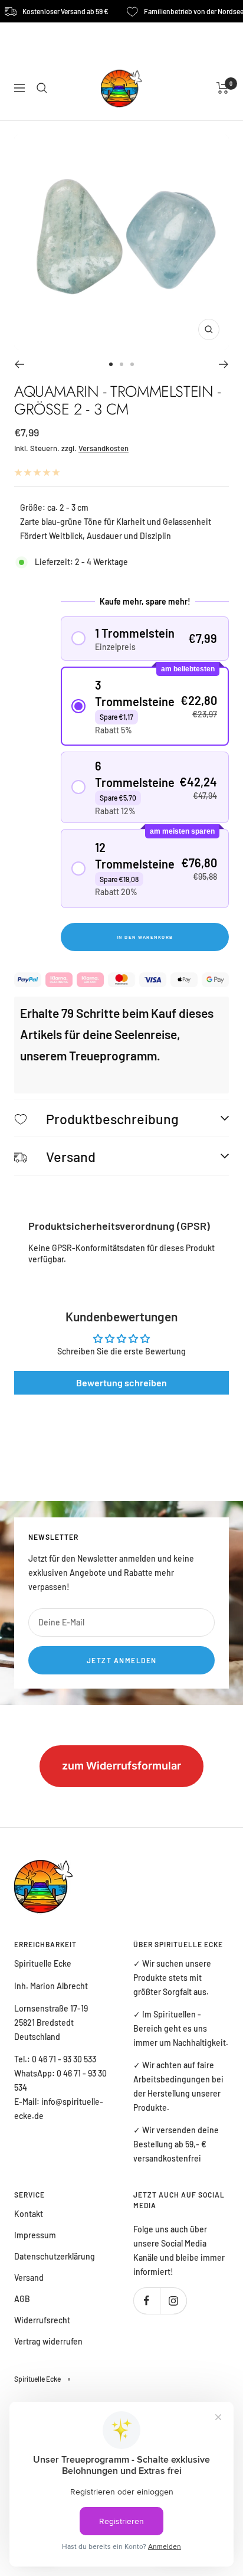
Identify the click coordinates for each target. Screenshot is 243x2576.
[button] (145, 639)
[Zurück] (19, 364)
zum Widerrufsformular (121, 1766)
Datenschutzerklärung (55, 2256)
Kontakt (29, 2214)
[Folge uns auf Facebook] (147, 2301)
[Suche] (42, 88)
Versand (29, 2278)
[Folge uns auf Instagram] (173, 2301)
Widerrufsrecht (42, 2320)
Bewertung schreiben (121, 1382)
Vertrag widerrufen (48, 2341)
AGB (22, 2299)
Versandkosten (104, 448)
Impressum (35, 2235)
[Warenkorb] (223, 88)
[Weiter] (224, 364)
